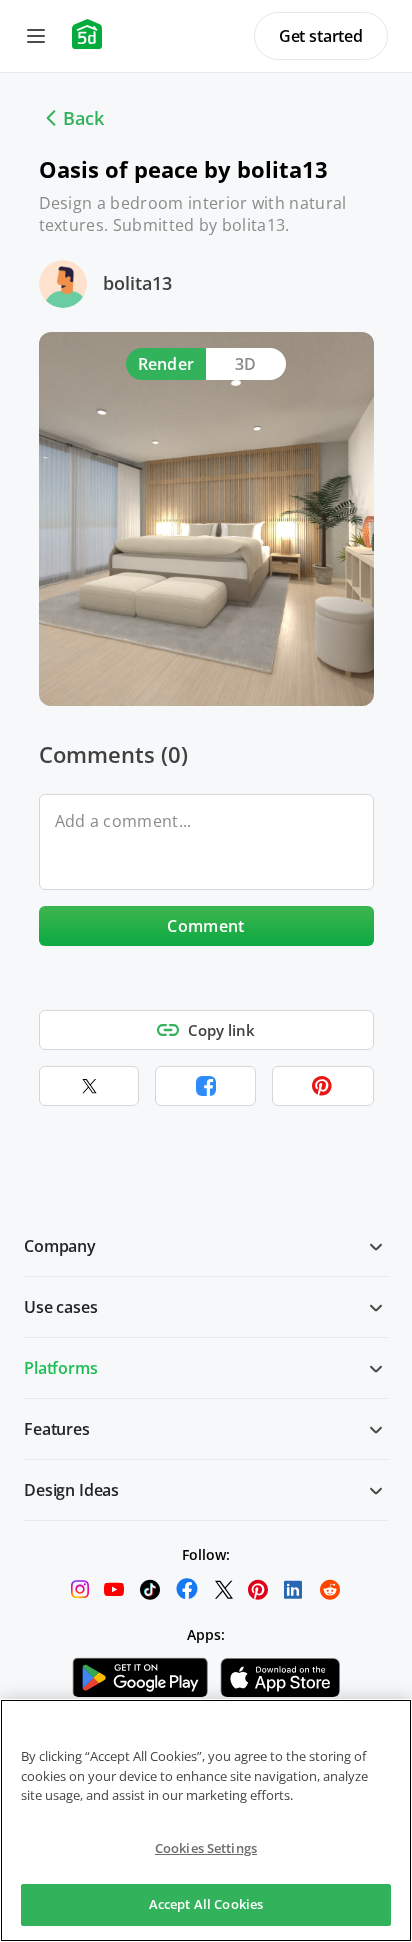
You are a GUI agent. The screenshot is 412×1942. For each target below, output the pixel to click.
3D (246, 364)
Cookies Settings (206, 1848)
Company (60, 1246)
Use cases (61, 1307)
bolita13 (137, 283)
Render (166, 364)
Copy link (221, 1030)
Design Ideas (71, 1490)
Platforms (61, 1368)
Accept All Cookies (206, 1904)
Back (83, 118)
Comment (205, 926)
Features (57, 1429)
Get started (321, 36)
